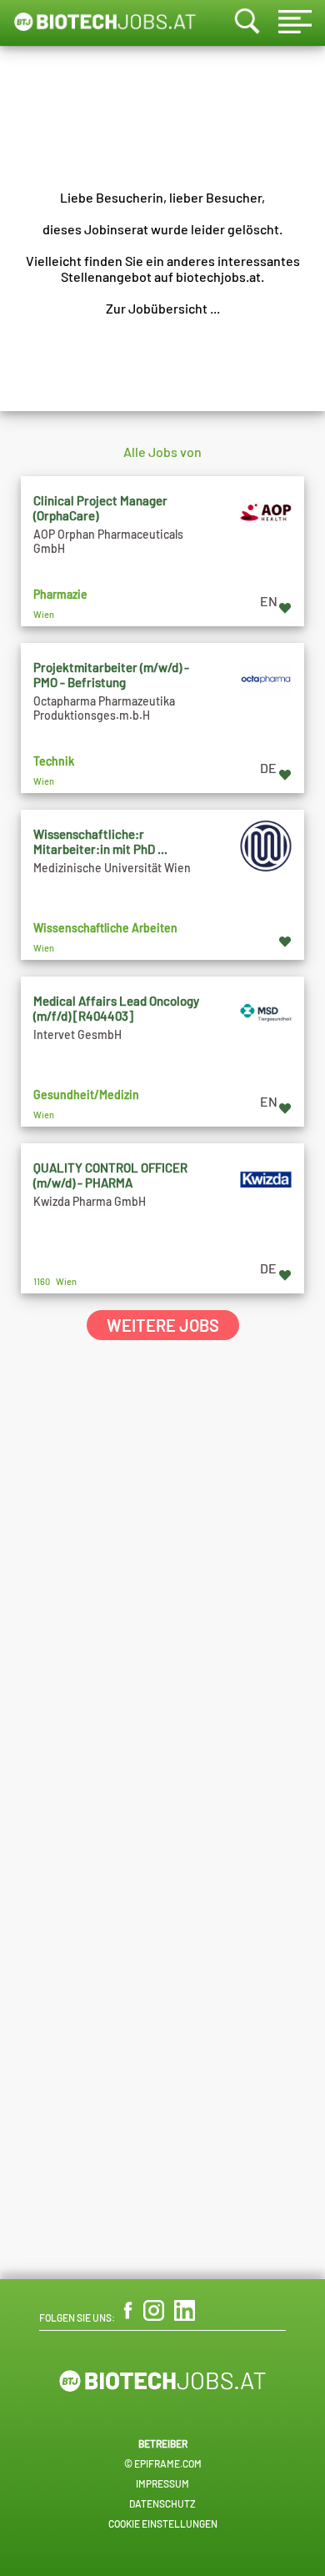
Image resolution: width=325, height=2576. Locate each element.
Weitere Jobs (163, 1325)
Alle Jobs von (162, 452)
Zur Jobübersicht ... (163, 308)
